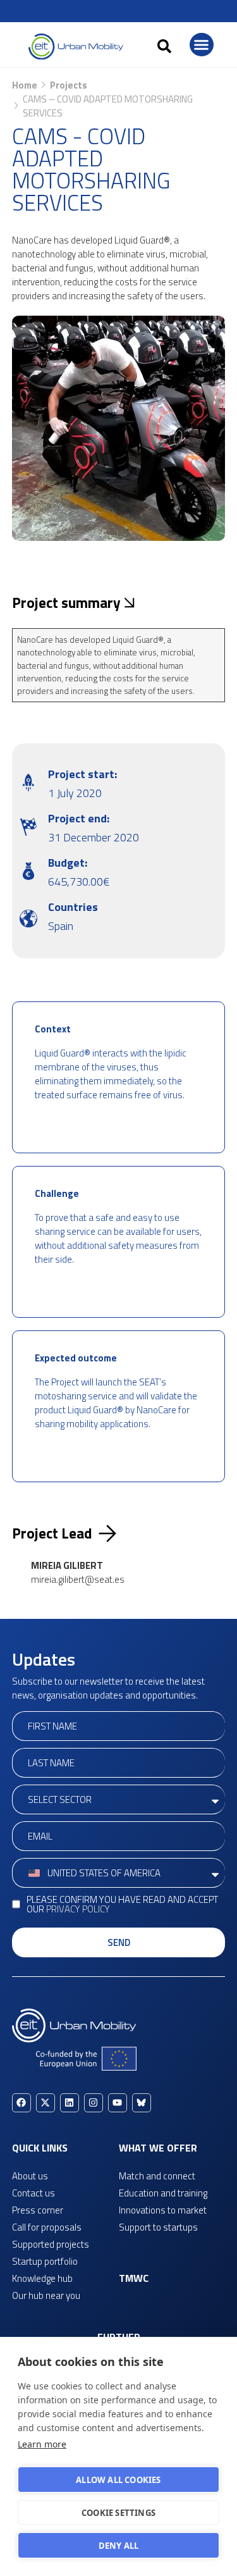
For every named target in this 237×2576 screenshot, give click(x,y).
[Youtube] (118, 2103)
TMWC (134, 2278)
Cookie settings (118, 2513)
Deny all (119, 2546)
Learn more (42, 2444)
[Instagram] (94, 2103)
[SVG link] (76, 46)
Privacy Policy (78, 1909)
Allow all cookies (118, 2480)
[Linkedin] (70, 2103)
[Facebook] (21, 2103)
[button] (164, 46)
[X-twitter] (46, 2103)
